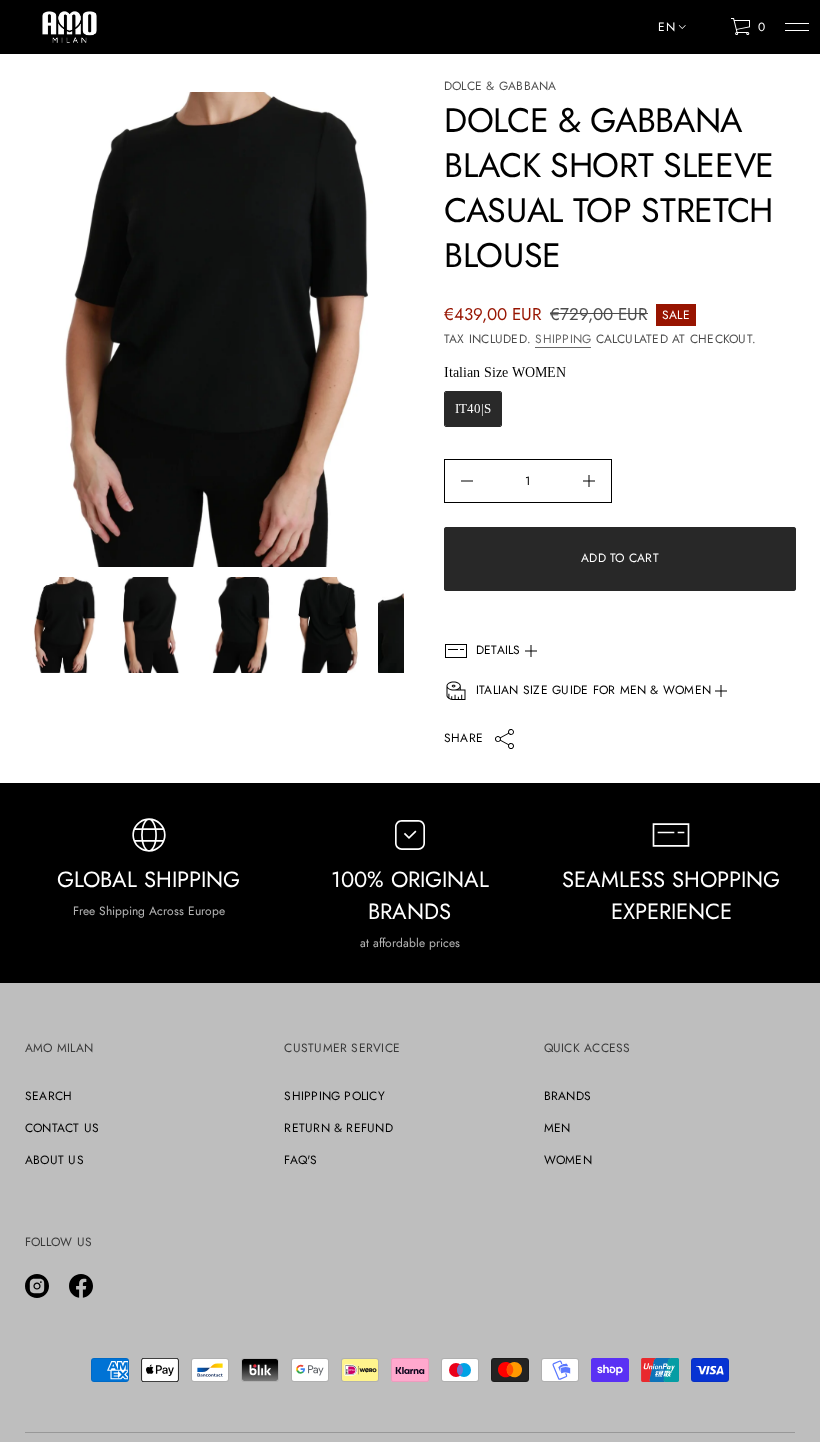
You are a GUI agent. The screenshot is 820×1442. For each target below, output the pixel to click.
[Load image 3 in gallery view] (240, 625)
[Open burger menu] (797, 27)
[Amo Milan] (69, 27)
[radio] (473, 409)
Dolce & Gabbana (500, 86)
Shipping (563, 339)
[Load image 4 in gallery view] (328, 625)
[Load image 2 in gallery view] (152, 625)
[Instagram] (37, 1286)
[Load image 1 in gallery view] (64, 625)
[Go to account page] (708, 31)
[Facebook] (81, 1286)
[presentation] (214, 329)
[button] (747, 27)
